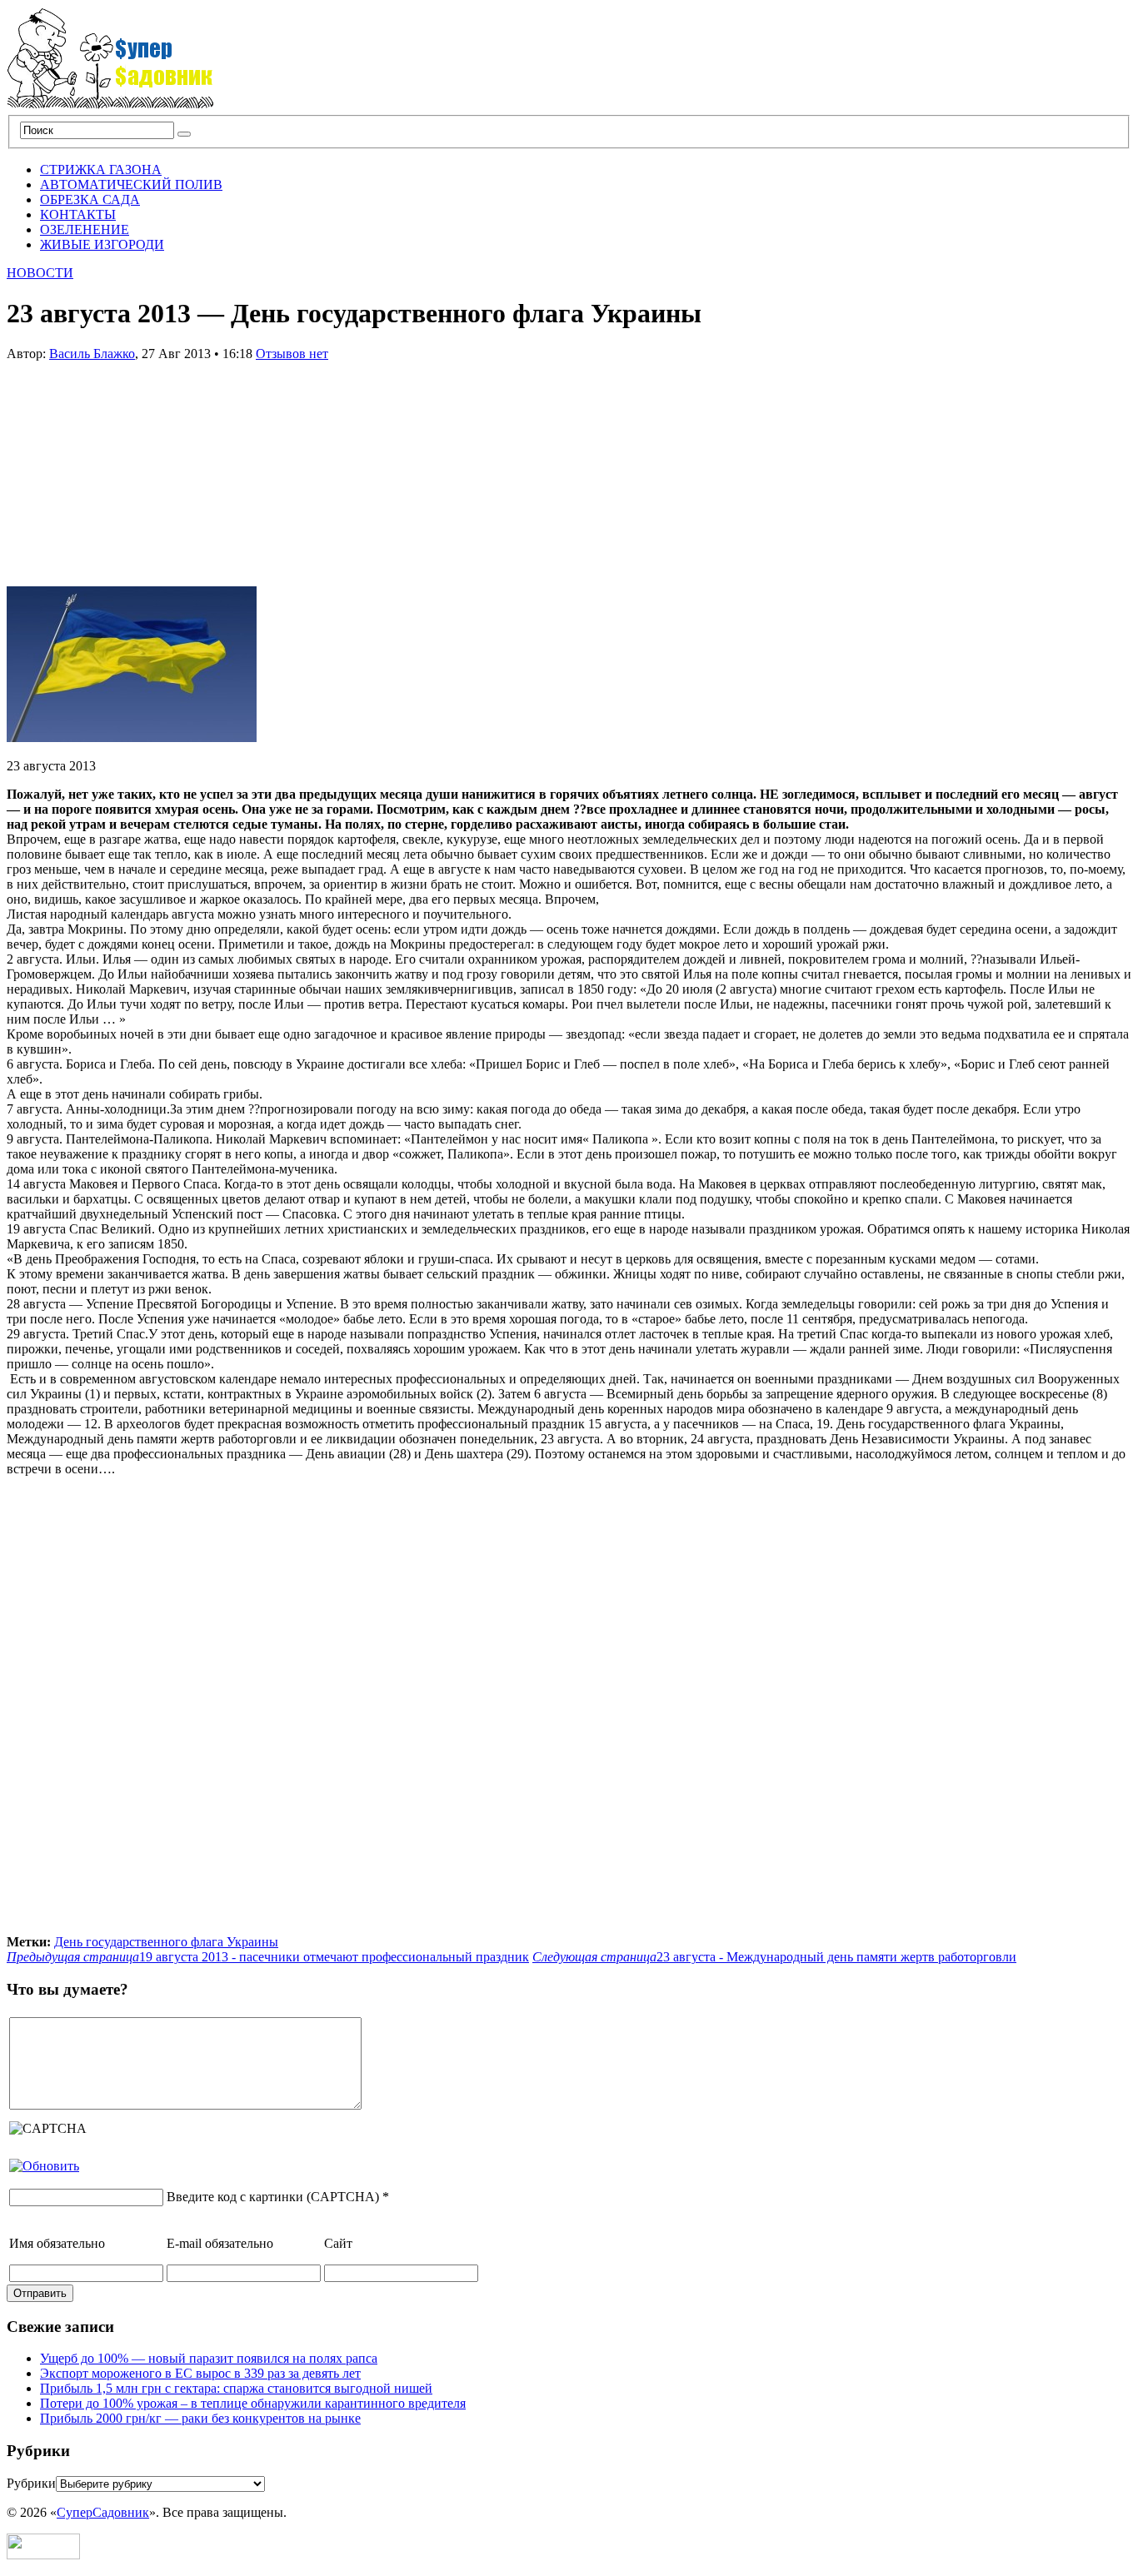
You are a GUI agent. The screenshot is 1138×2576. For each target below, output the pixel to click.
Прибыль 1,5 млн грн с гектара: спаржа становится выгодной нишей (236, 2388)
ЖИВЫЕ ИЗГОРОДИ (102, 244)
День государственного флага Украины (166, 1942)
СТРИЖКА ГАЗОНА (101, 169)
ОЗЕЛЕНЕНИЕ (85, 229)
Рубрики (31, 2483)
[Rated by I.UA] (43, 2555)
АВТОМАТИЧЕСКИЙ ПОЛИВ (131, 184)
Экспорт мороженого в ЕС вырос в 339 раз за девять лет (200, 2373)
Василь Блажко (92, 354)
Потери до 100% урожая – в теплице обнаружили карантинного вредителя (253, 2403)
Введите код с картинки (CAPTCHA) (273, 2197)
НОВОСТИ (40, 273)
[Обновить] (44, 2166)
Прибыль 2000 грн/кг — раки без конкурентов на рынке (200, 2418)
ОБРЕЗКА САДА (90, 199)
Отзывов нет (292, 354)
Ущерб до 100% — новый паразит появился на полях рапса (209, 2358)
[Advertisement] (132, 466)
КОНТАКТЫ (78, 214)
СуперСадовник (103, 2512)
